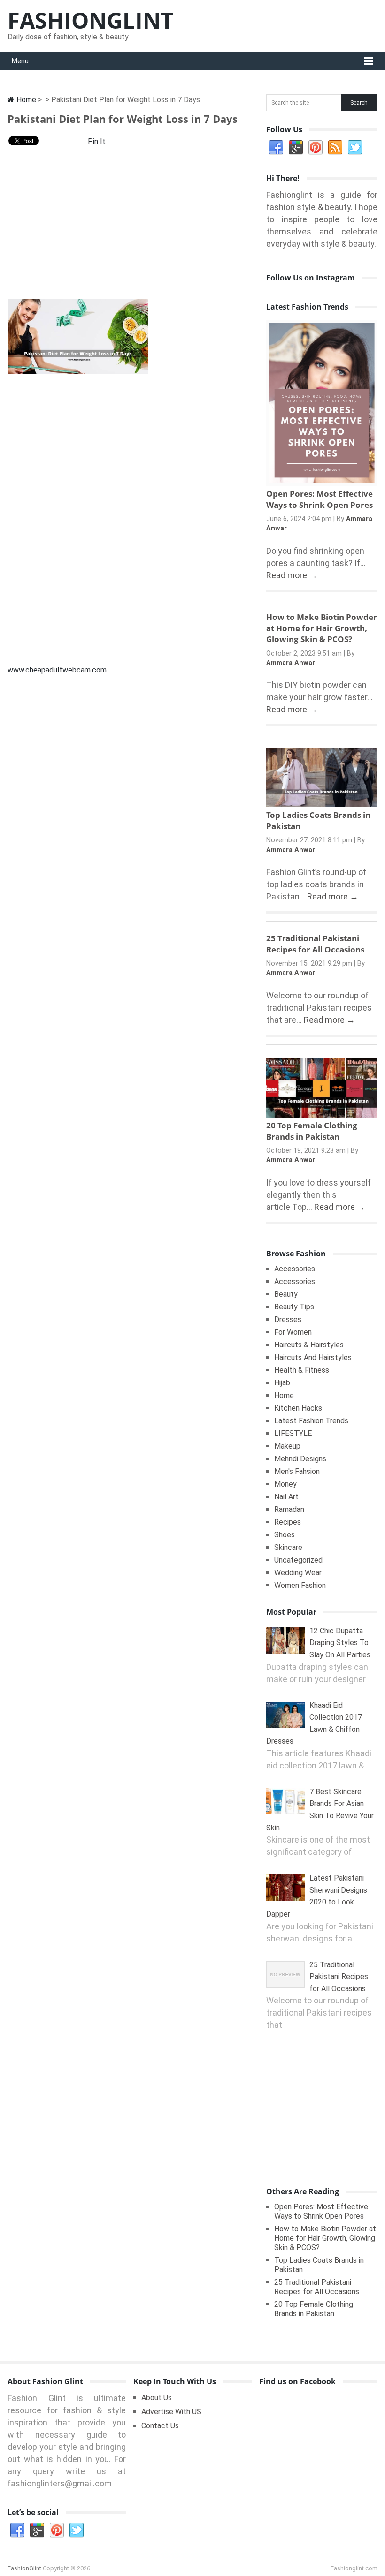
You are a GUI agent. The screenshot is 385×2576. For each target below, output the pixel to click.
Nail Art (286, 1497)
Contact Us (160, 2426)
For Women (293, 1332)
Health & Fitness (302, 1370)
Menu (20, 61)
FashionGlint (90, 20)
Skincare (288, 1547)
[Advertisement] (133, 226)
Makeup (287, 1446)
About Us (157, 2398)
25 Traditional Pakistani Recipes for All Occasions (315, 944)
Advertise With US (171, 2412)
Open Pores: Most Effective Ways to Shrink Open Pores (320, 499)
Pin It (97, 141)
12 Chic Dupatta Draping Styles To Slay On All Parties (340, 1643)
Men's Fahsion (297, 1471)
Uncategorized (298, 1560)
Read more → (292, 575)
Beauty (286, 1294)
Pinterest (316, 148)
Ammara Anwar (291, 663)
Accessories (295, 1269)
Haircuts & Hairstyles (309, 1345)
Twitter (355, 148)
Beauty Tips (294, 1307)
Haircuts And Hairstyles (313, 1357)
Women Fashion (300, 1585)
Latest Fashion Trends (311, 1421)
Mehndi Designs (300, 1459)
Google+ (296, 148)
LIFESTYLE (293, 1433)
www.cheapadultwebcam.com (57, 670)
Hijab (282, 1383)
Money (285, 1484)
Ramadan (289, 1509)
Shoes (285, 1535)
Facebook (276, 148)
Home (25, 100)
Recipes (288, 1522)
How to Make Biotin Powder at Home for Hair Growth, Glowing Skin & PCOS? (322, 628)
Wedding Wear (298, 1573)
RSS (335, 148)
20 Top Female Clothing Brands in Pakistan (312, 1131)
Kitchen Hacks (298, 1408)
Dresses (288, 1319)
